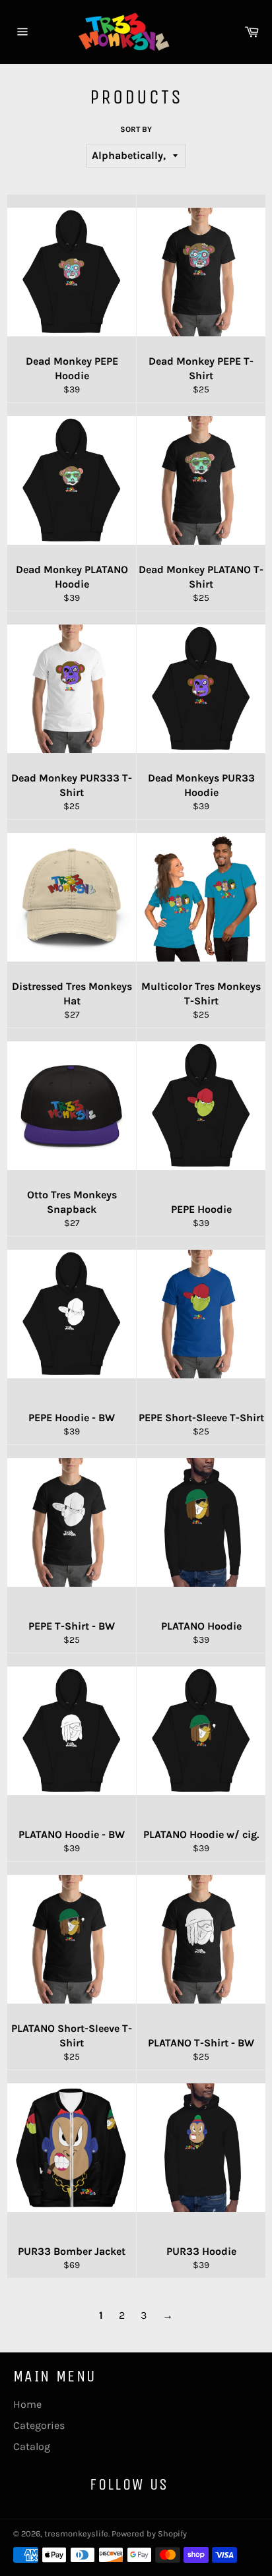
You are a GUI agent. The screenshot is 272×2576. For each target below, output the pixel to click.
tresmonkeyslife (76, 2533)
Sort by (136, 129)
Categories (39, 2425)
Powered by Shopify (149, 2533)
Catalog (32, 2446)
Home (27, 2404)
